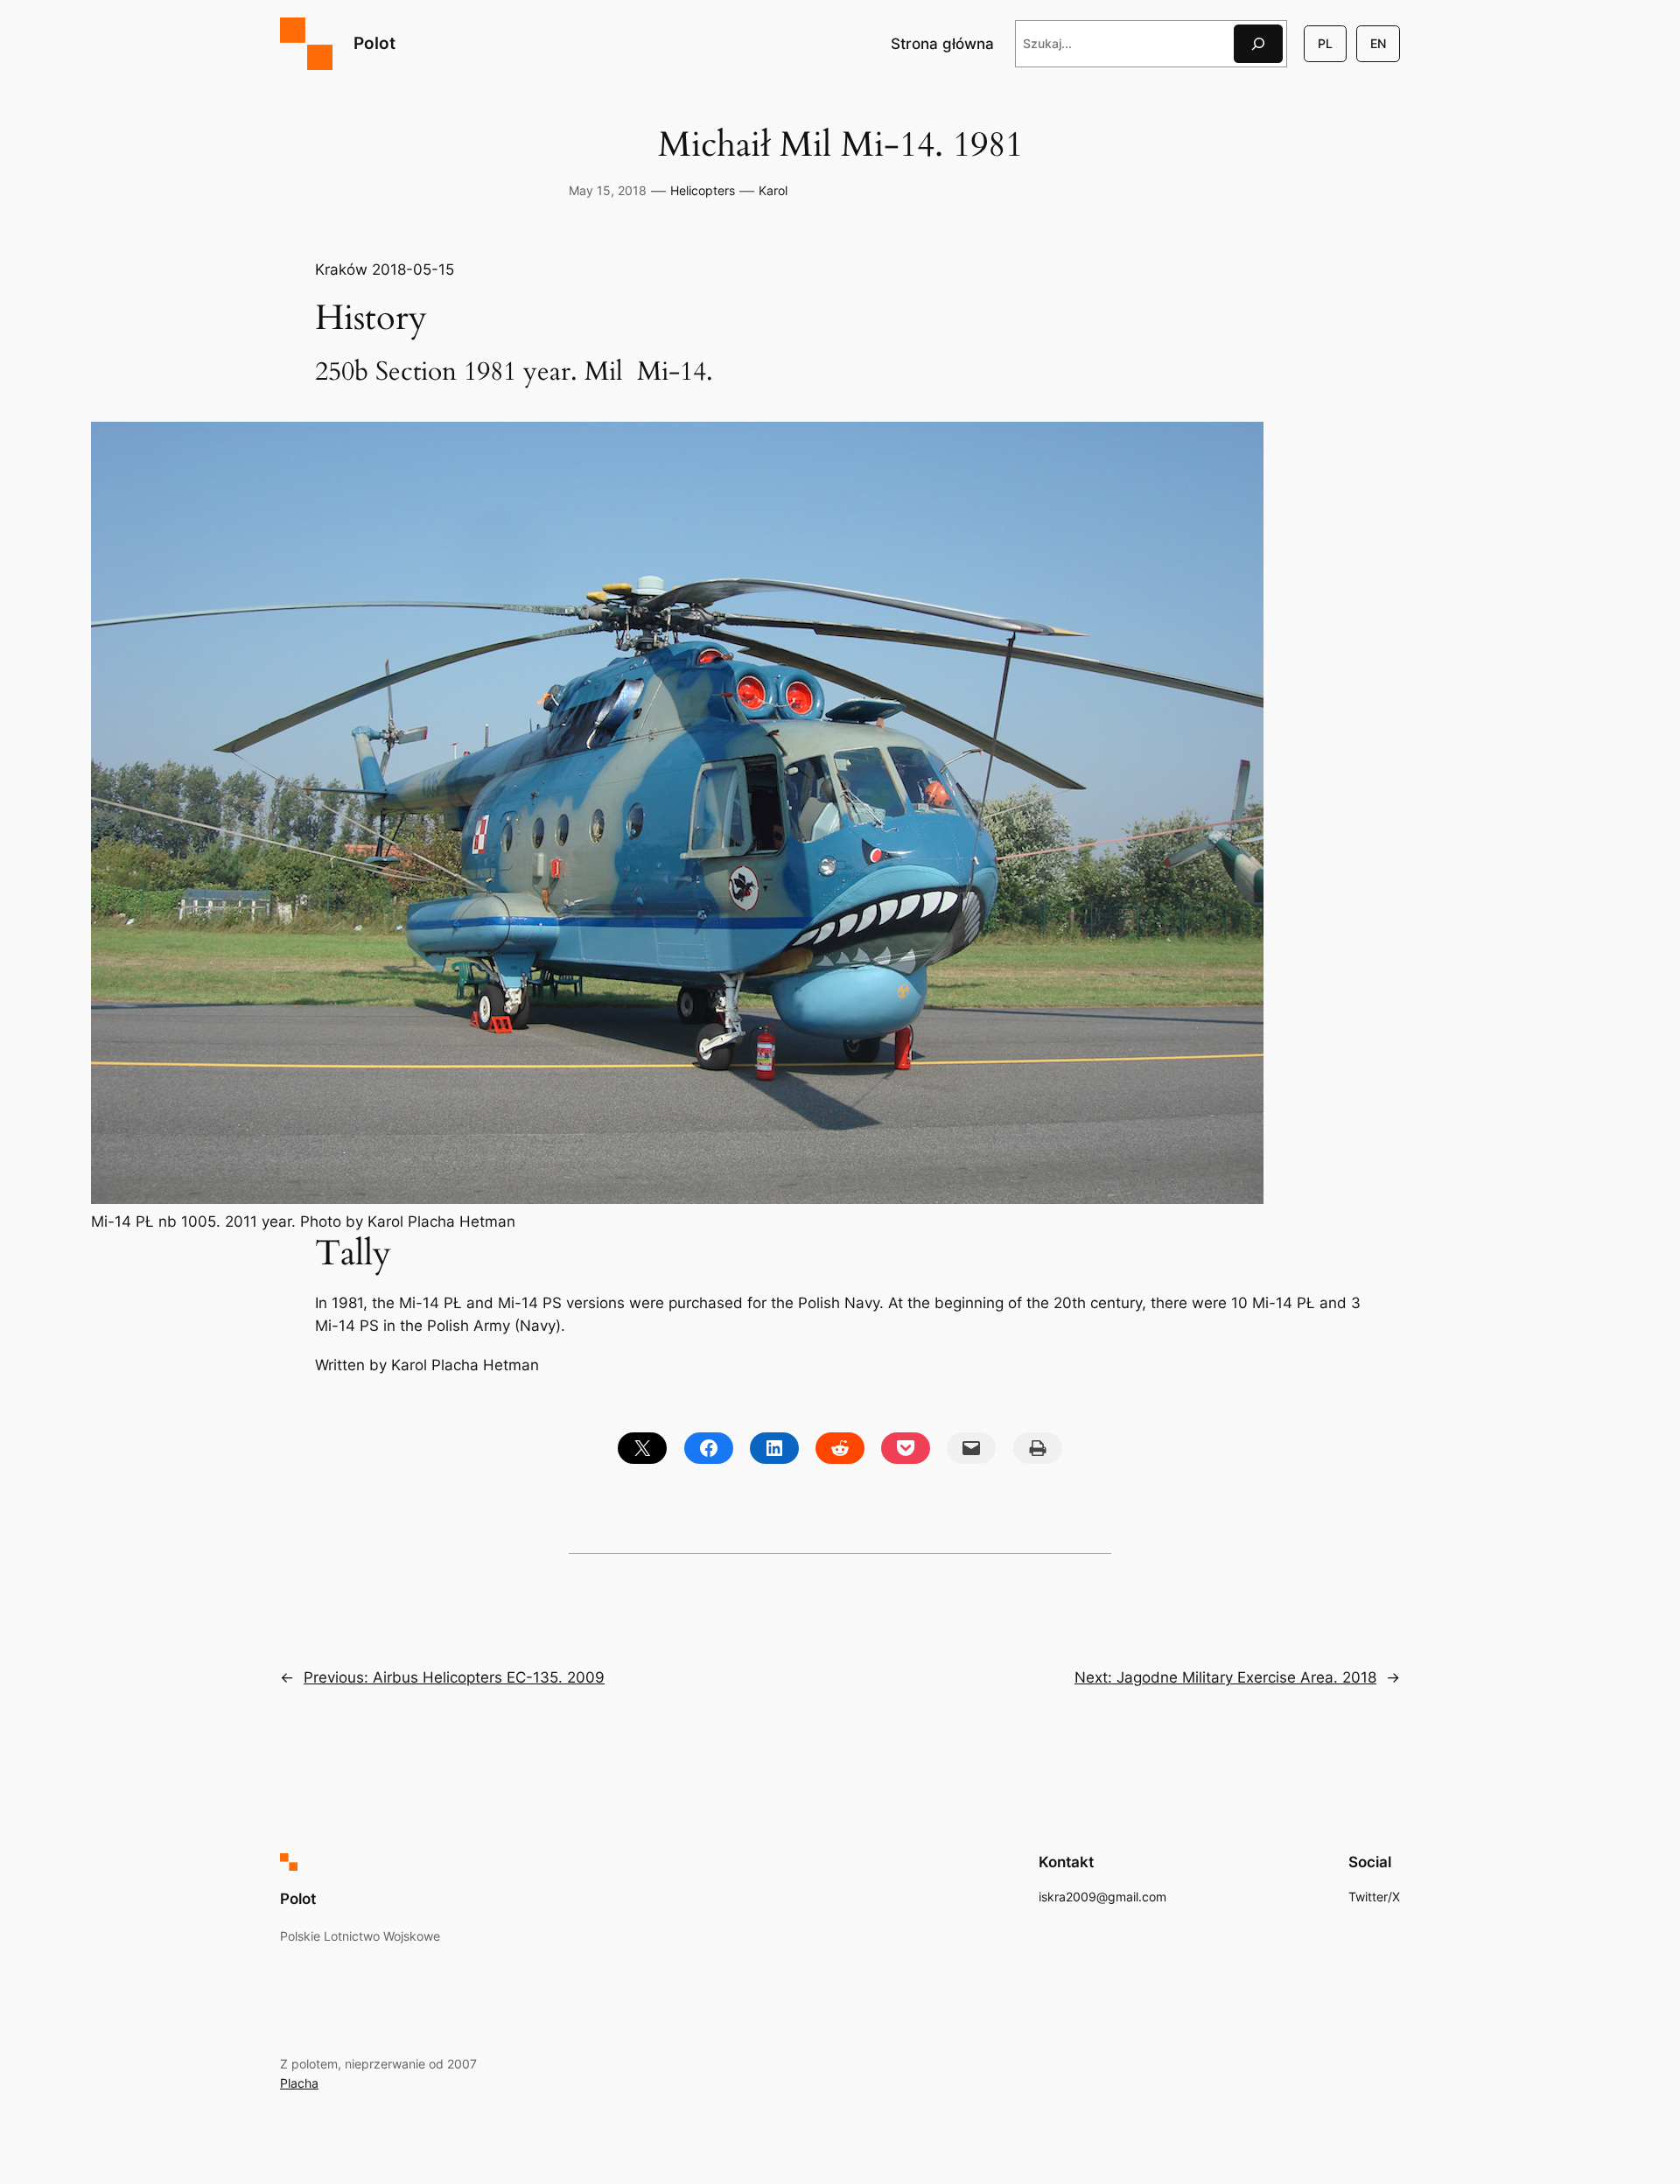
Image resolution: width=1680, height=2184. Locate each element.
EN (1378, 43)
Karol (773, 190)
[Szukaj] (1258, 43)
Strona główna (942, 44)
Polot (374, 43)
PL (1325, 43)
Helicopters (703, 190)
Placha (299, 2083)
